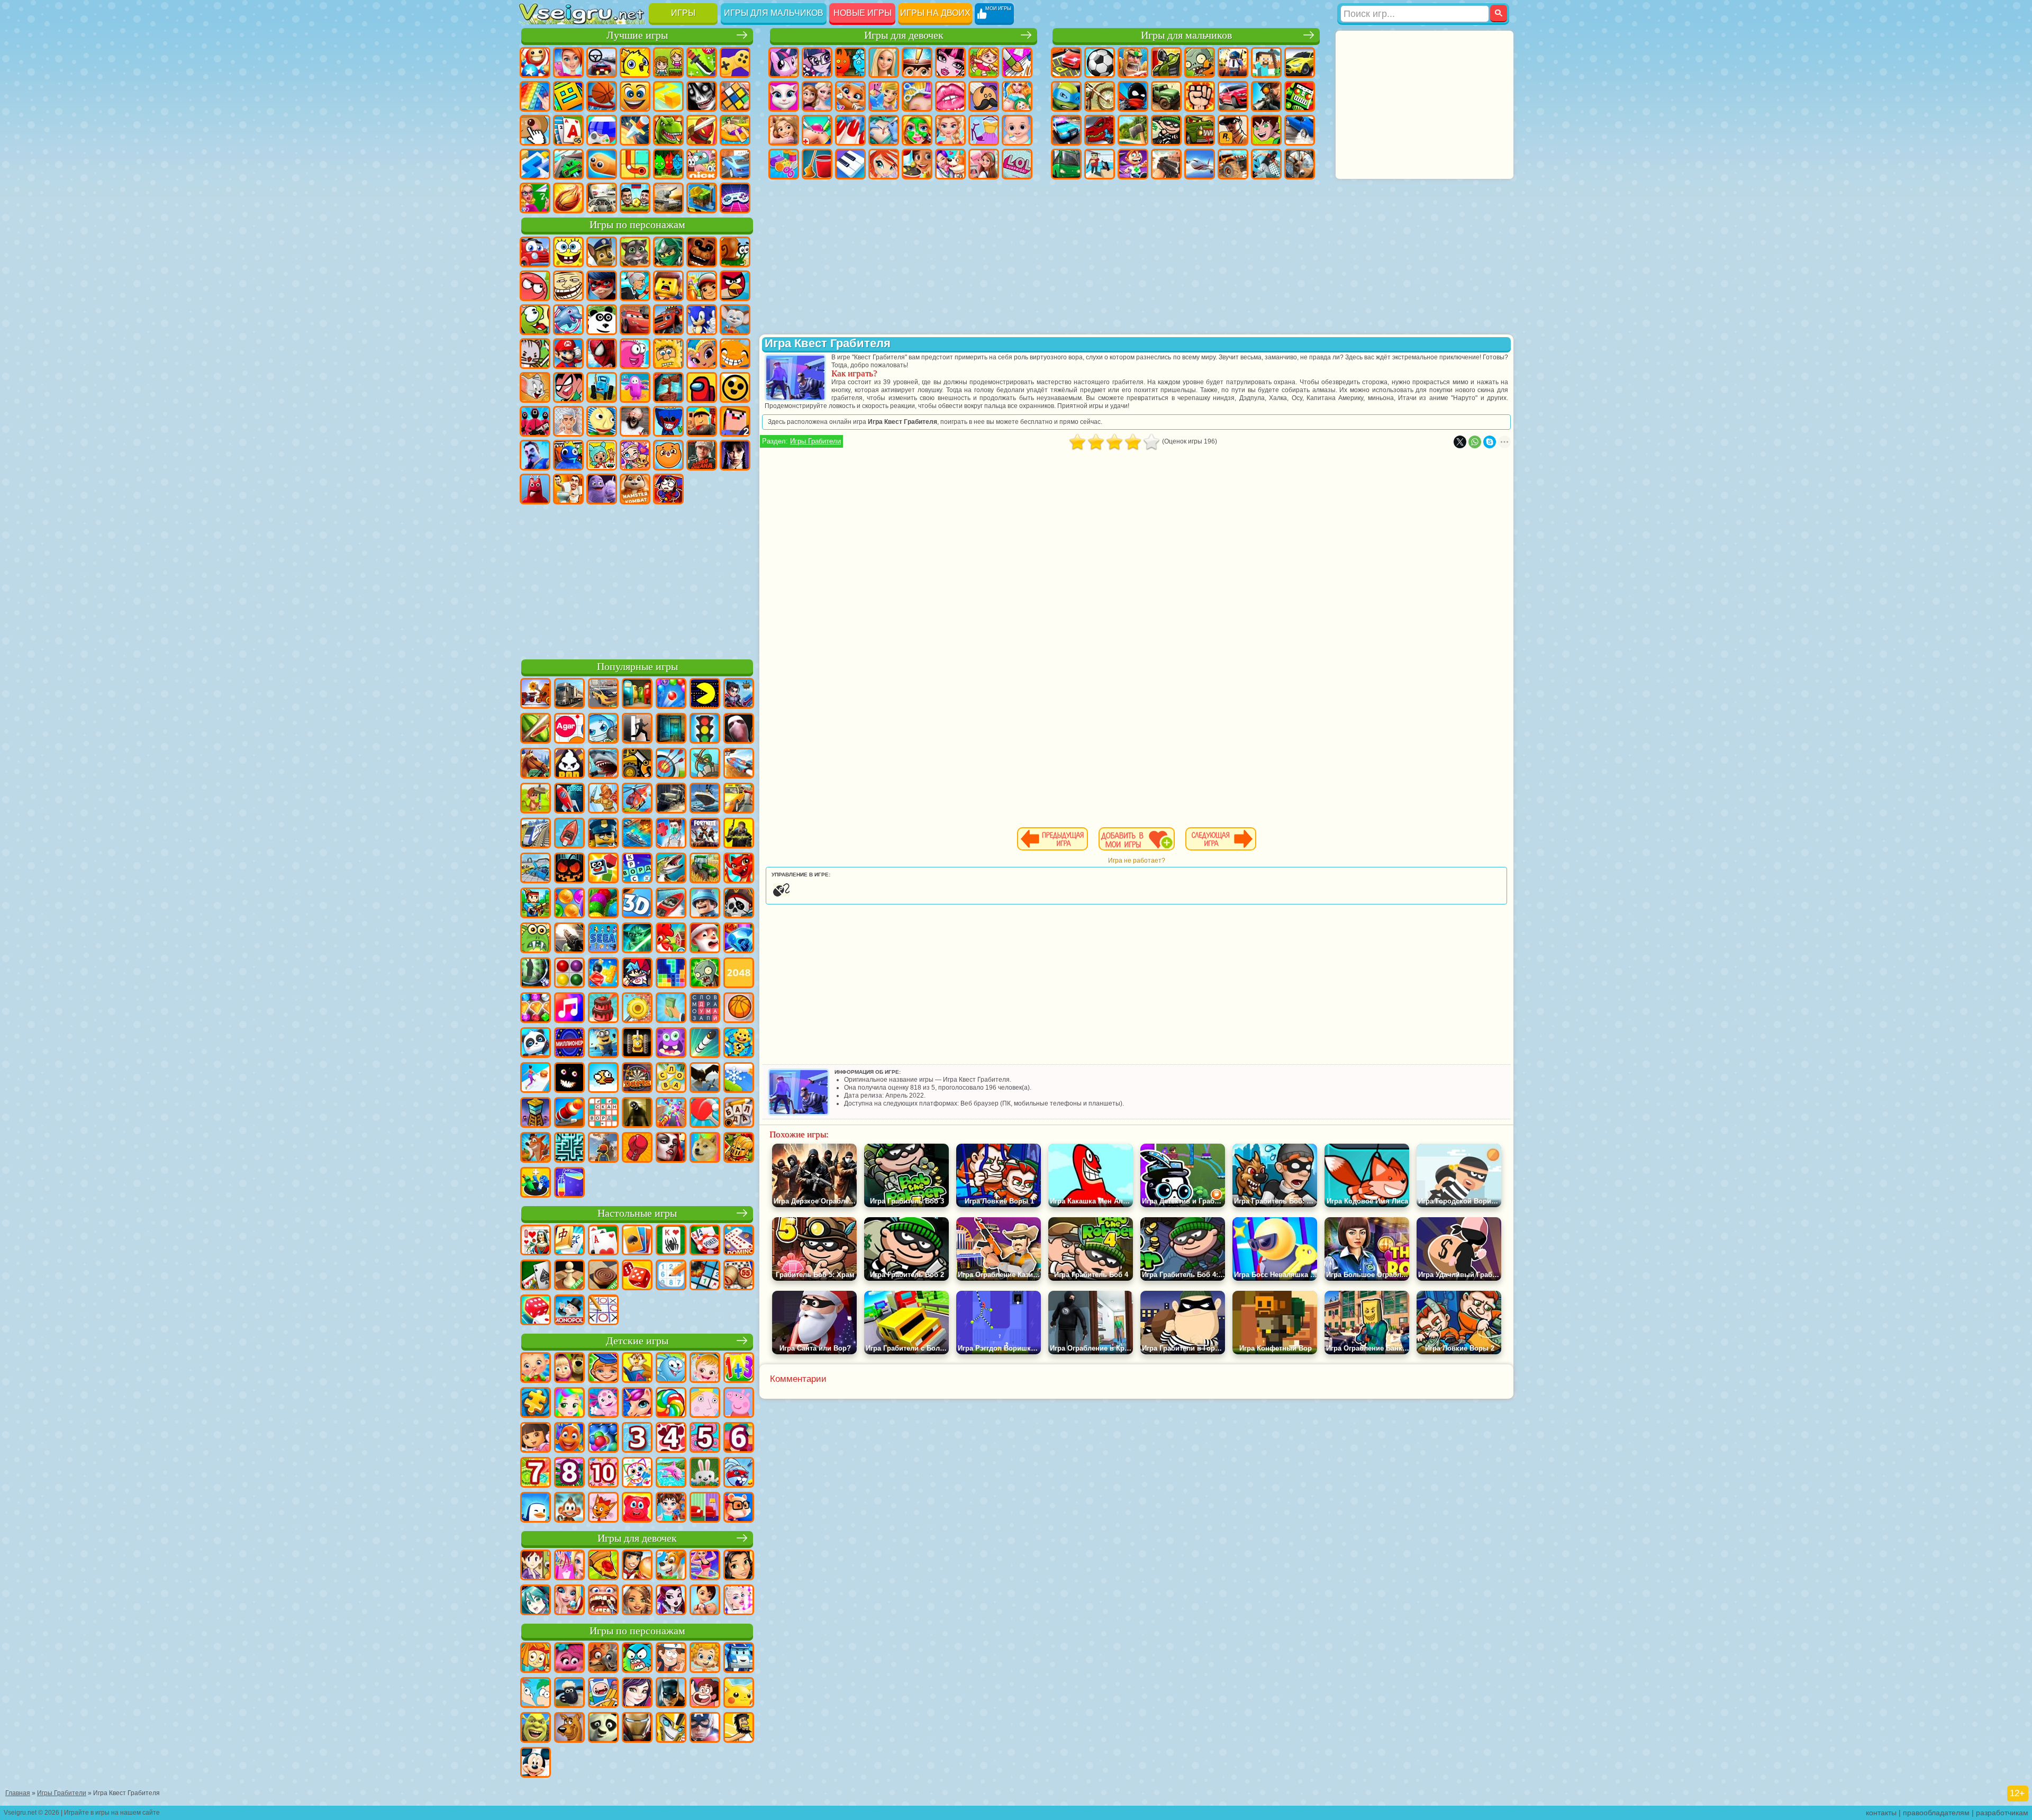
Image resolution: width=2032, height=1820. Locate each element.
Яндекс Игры (735, 62)
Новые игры (863, 13)
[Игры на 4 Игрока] (637, 694)
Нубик (735, 421)
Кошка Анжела (784, 96)
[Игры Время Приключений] (603, 1694)
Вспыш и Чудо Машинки (668, 320)
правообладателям (1936, 1813)
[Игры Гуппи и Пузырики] (705, 1659)
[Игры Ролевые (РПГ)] (739, 694)
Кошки (850, 96)
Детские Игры (635, 62)
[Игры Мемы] (705, 1148)
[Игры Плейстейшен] (536, 1148)
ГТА (1233, 130)
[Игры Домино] (739, 1241)
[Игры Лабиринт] (569, 1148)
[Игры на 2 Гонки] (739, 764)
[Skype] (1490, 442)
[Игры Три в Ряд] (739, 939)
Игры (683, 13)
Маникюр (850, 130)
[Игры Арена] (603, 799)
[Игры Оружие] (569, 939)
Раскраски (1017, 62)
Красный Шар (535, 286)
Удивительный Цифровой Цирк (668, 489)
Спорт (602, 96)
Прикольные (702, 130)
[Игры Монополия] (569, 1311)
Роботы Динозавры (1100, 130)
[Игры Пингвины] (536, 1508)
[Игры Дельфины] (671, 1473)
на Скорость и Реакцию (535, 164)
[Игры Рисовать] (637, 1473)
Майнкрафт (1266, 62)
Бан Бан (535, 489)
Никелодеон (702, 164)
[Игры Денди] (637, 1044)
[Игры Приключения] (536, 799)
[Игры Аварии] (536, 869)
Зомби (1200, 62)
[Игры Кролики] (739, 1473)
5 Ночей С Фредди (702, 252)
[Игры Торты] (603, 1009)
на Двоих (668, 62)
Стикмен (1133, 96)
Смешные (635, 96)
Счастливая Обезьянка (735, 354)
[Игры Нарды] (637, 1276)
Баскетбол (568, 198)
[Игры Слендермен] (739, 729)
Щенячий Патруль (602, 252)
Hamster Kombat (635, 489)
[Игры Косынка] (637, 1241)
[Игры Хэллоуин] (569, 869)
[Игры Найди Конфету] (671, 1404)
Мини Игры (735, 130)
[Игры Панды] (536, 1044)
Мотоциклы (1100, 96)
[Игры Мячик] (739, 1009)
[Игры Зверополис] (603, 1659)
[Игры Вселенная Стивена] (705, 1694)
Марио (568, 354)
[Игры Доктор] (671, 834)
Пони (784, 62)
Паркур (1266, 164)
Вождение (602, 198)
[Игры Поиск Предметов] (536, 974)
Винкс (884, 164)
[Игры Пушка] (569, 1113)
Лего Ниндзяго (668, 252)
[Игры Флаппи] (603, 1079)
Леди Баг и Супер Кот (602, 286)
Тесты (917, 62)
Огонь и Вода (850, 62)
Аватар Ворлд (635, 455)
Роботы (1300, 96)
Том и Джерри (535, 387)
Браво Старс (735, 387)
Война (668, 198)
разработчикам (2002, 1813)
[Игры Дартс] (637, 1079)
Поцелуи (950, 96)
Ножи (635, 130)
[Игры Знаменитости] (739, 1601)
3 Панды (602, 320)
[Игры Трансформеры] (671, 1728)
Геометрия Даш (568, 96)
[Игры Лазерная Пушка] (536, 939)
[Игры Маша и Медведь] (569, 1369)
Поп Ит (535, 96)
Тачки (635, 320)
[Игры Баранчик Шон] (569, 1694)
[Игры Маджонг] (569, 1241)
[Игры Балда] (739, 1113)
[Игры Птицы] (705, 1079)
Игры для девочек (904, 35)
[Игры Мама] (705, 1601)
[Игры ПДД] (705, 729)
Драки (1200, 96)
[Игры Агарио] (569, 729)
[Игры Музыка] (569, 1009)
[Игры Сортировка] (569, 1183)
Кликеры (535, 130)
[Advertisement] (637, 580)
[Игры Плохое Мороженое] (569, 764)
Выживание (1133, 130)
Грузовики (1166, 96)
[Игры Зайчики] (705, 1473)
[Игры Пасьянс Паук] (671, 1241)
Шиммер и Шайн (702, 354)
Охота (1300, 164)
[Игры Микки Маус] (536, 1763)
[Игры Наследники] (637, 1694)
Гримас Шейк (602, 489)
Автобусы (1066, 164)
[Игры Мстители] (705, 1728)
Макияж (917, 130)
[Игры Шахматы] (569, 1276)
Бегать (1133, 164)
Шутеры (1100, 164)
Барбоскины (735, 320)
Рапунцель (784, 130)
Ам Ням (535, 320)
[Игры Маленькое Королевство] (705, 1404)
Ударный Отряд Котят (535, 354)
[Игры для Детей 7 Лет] (536, 1473)
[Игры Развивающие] (603, 1369)
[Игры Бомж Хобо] (739, 1728)
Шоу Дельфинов (568, 320)
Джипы (1233, 164)
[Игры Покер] (705, 1241)
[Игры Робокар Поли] (739, 1659)
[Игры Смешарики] (671, 1369)
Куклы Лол (1017, 164)
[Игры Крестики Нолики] (603, 1311)
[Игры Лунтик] (603, 1404)
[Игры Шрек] (536, 1728)
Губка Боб (568, 252)
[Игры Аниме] (536, 1601)
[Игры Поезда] (536, 834)
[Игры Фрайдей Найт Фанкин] (637, 974)
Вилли (535, 252)
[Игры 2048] (739, 974)
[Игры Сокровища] (536, 1009)
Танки (1166, 62)
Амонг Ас (702, 387)
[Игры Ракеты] (705, 1044)
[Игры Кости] (536, 1311)
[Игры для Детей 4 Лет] (671, 1438)
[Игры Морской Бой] (637, 834)
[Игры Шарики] (569, 904)
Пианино (850, 164)
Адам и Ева (668, 354)
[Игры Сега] (603, 939)
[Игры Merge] (536, 1183)
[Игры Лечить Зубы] (603, 1601)
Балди (602, 421)
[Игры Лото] (739, 1276)
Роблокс (702, 421)
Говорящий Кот (635, 252)
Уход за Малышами (1017, 130)
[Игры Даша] (536, 1438)
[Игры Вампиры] (671, 1148)
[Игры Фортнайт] (705, 834)
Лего (668, 286)
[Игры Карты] (603, 1241)
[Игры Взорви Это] (603, 729)
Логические (735, 96)
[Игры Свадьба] (569, 1601)
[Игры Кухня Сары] (536, 1566)
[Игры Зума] (603, 904)
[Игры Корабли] (705, 799)
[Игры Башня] (536, 1113)
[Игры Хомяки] (739, 1508)
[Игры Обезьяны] (569, 1508)
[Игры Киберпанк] (739, 834)
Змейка (602, 164)
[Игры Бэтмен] (671, 1694)
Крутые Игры (735, 164)
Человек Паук (602, 354)
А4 (568, 421)
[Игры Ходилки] (536, 1079)
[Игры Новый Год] (705, 939)
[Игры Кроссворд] (637, 869)
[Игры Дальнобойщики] (569, 694)
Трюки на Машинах (568, 164)
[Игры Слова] (671, 1079)
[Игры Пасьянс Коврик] (536, 1276)
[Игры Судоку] (671, 1276)
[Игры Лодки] (569, 834)
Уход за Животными (950, 164)
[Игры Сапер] (705, 1276)
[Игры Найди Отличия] (705, 1508)
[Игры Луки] (671, 764)
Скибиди (568, 489)
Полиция (1066, 130)
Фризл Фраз (635, 354)
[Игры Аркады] (705, 694)
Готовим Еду (917, 164)
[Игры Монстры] (671, 1044)
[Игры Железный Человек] (637, 1728)
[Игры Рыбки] (569, 1438)
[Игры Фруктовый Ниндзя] (536, 729)
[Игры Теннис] (705, 1113)
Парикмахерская (917, 96)
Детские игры (637, 1341)
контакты (1881, 1813)
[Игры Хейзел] (705, 1369)
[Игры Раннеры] (603, 1044)
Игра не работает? (1137, 861)
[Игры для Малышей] (536, 1369)
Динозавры (668, 130)
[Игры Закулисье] (637, 1113)
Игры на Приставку (735, 198)
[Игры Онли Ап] (603, 1148)
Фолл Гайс (635, 387)
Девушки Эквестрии (817, 62)
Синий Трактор (602, 387)
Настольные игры (637, 1213)
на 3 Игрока (668, 164)
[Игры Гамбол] (637, 1659)
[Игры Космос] (569, 799)
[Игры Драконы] (739, 869)
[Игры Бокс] (637, 1148)
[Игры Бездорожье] (671, 799)
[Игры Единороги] (637, 1404)
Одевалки (884, 96)
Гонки (1233, 96)
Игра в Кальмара (535, 421)
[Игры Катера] (671, 904)
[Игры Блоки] (603, 974)
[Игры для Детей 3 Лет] (637, 1438)
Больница (817, 130)
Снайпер (1266, 96)
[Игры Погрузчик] (637, 764)
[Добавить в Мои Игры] (1137, 839)
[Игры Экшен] (536, 694)
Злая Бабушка (635, 286)
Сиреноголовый (668, 387)
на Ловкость (702, 62)
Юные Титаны (568, 387)
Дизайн (784, 164)
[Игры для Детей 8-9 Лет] (569, 1473)
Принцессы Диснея (950, 130)
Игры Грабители (815, 441)
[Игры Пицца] (603, 1566)
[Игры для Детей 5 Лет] (705, 1438)
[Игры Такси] (739, 799)
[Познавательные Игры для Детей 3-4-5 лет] (637, 1369)
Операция (884, 130)
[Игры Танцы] (705, 1566)
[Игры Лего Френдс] (739, 1566)
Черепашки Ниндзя (1066, 96)
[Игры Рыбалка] (671, 869)
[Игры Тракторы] (705, 869)
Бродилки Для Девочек (984, 62)
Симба (668, 455)
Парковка (1066, 62)
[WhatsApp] (1475, 442)
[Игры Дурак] (536, 1241)
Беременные (1017, 96)
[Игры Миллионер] (569, 1044)
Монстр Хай (950, 62)
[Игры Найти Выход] (671, 729)
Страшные (702, 96)
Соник (702, 320)
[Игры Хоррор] (569, 1079)
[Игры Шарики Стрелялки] (671, 694)
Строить (702, 198)
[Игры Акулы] (603, 764)
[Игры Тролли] (569, 1659)
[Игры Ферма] (671, 939)
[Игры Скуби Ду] (569, 1728)
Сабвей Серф (702, 286)
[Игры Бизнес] (671, 1009)
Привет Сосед (535, 455)
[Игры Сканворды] (603, 1113)
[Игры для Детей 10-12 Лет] (603, 1473)
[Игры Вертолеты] (637, 799)
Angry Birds (735, 286)
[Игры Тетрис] (671, 974)
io (668, 96)
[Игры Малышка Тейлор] (671, 1508)
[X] (1460, 442)
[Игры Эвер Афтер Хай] (671, 1601)
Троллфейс (568, 286)
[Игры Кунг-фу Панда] (603, 1728)
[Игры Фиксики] (536, 1659)
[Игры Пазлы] (536, 1404)
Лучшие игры (637, 35)
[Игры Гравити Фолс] (671, 1659)
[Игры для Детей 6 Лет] (739, 1438)
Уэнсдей (735, 455)
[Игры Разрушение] (637, 1009)
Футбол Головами (635, 198)
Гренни (635, 421)
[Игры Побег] (637, 729)
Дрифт (1300, 130)
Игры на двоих (935, 13)
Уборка (817, 164)
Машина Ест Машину (1200, 130)
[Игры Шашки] (603, 1276)
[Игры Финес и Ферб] (536, 1694)
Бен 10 (1266, 130)
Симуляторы (602, 62)
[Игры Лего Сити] (603, 834)
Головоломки (635, 164)
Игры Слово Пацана (702, 455)
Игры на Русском (602, 130)
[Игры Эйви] (637, 1601)
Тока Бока (602, 455)
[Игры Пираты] (739, 904)
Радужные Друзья (568, 455)
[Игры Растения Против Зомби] (705, 974)
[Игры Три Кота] (603, 1508)
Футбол (1100, 62)
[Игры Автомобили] (603, 694)
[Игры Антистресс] (739, 1044)
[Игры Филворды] (705, 1009)
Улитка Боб (735, 252)
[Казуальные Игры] (671, 1113)
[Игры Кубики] (603, 869)
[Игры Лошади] (536, 764)
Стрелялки (1166, 164)
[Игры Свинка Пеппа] (739, 1404)
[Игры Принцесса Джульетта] (569, 1404)
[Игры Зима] (739, 1079)
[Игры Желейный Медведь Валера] (637, 1508)
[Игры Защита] (705, 764)
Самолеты (1200, 164)
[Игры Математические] (739, 1369)
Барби (884, 62)
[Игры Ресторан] (637, 1566)
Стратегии (1133, 62)
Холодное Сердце (817, 96)
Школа (535, 198)
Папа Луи (984, 96)
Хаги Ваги (668, 421)
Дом (984, 164)
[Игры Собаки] (671, 1566)
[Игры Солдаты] (705, 904)
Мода (984, 130)
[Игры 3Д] (637, 904)
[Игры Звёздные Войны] (637, 939)
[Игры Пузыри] (603, 1438)
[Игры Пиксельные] (536, 904)
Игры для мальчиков (774, 13)
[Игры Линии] (569, 974)
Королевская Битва (1233, 62)
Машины (1300, 62)
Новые (535, 62)
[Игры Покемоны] (739, 1694)
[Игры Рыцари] (739, 1148)
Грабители (1166, 130)
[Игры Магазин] (569, 1566)
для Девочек (568, 62)
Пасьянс (568, 130)
